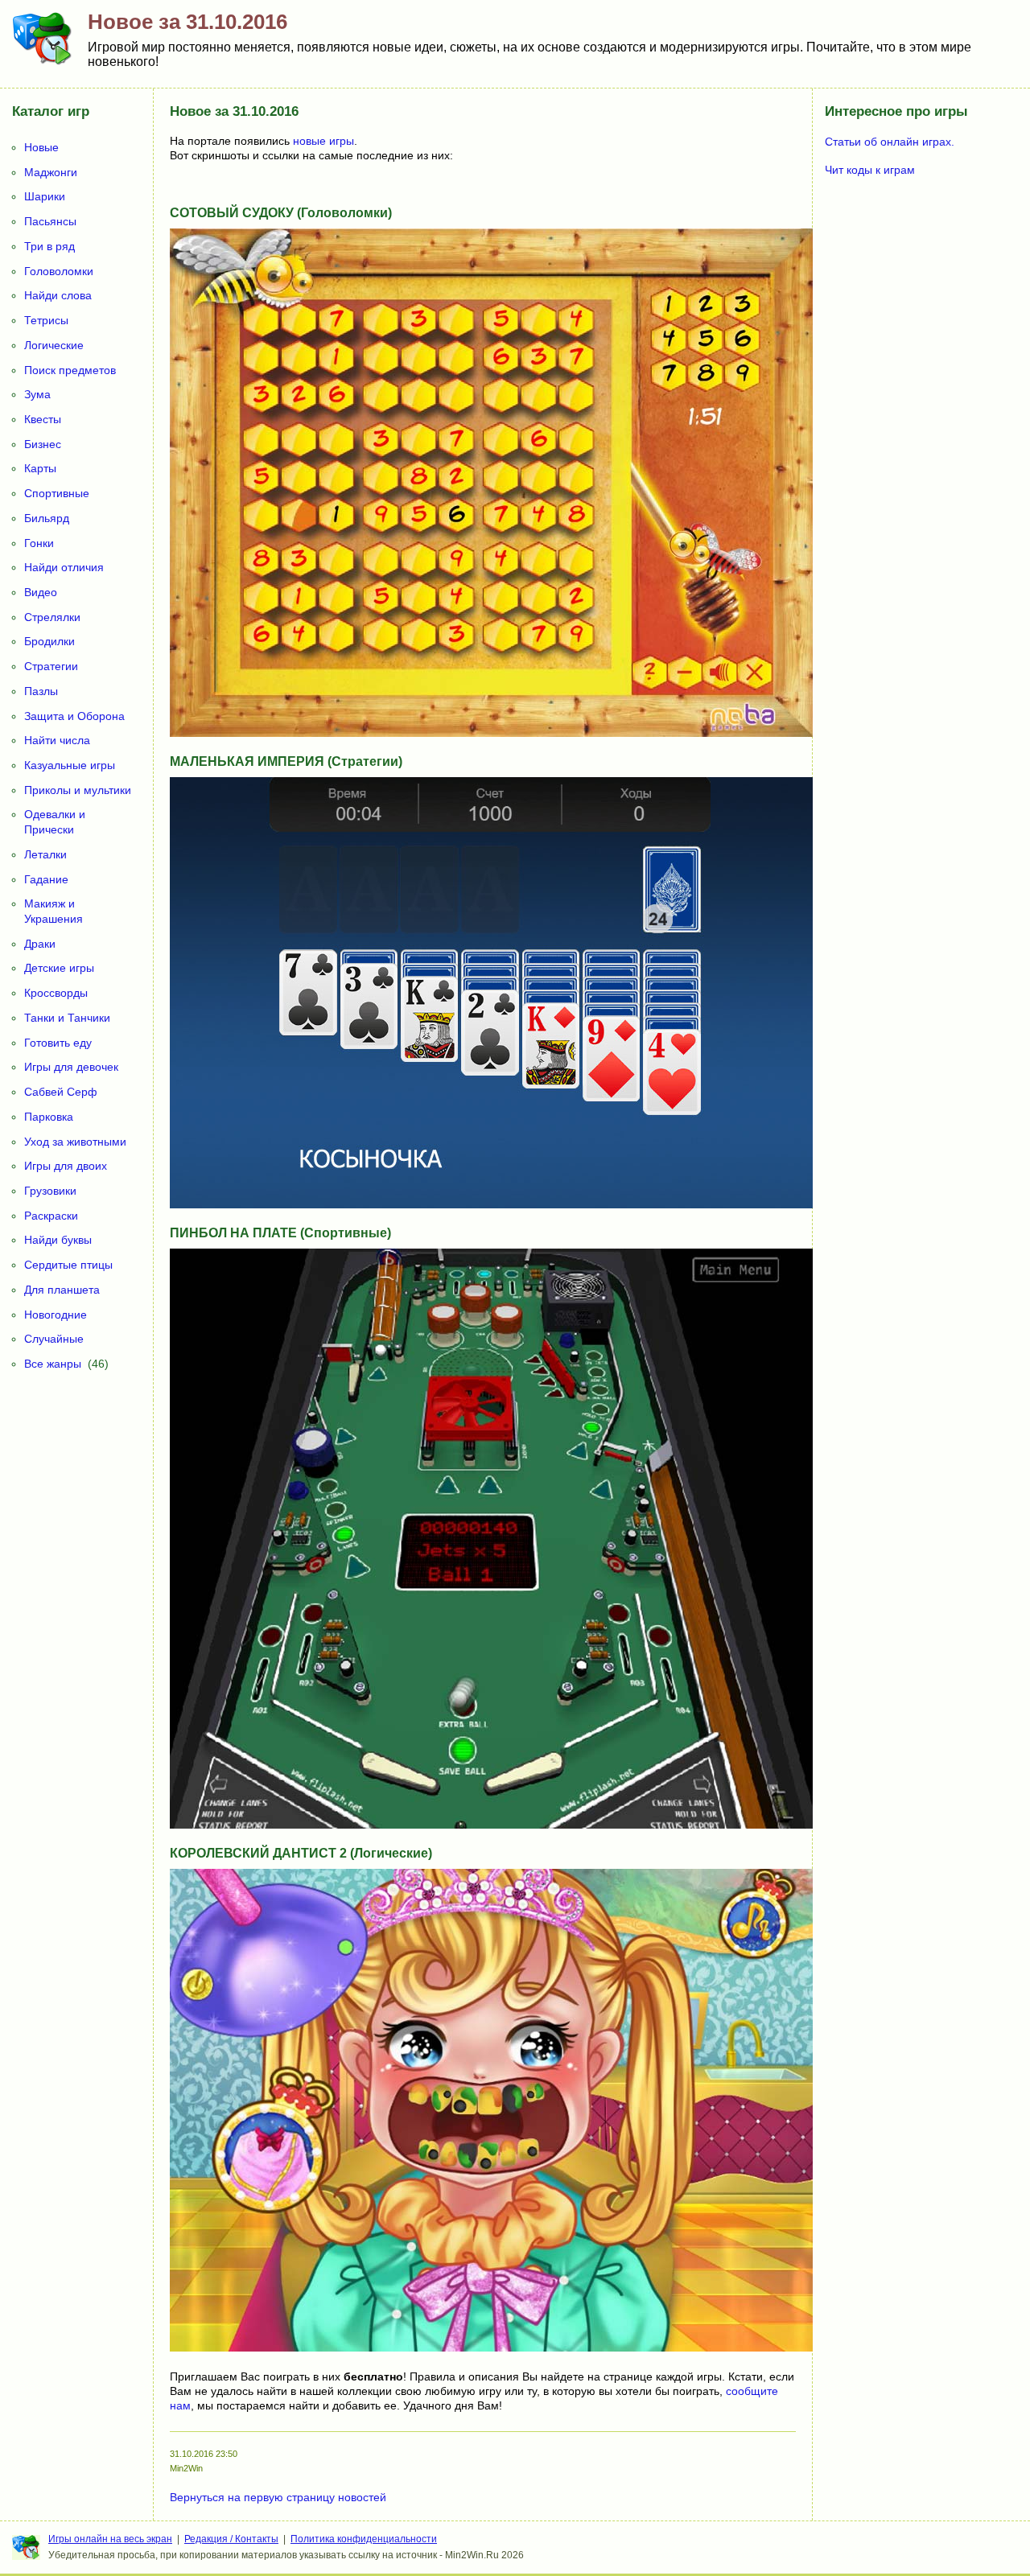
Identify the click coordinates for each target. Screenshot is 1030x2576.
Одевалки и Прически (55, 822)
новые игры (323, 141)
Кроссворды (56, 993)
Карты (40, 468)
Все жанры (53, 1364)
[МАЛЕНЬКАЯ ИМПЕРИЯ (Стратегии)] (492, 1204)
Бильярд (47, 518)
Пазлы (41, 691)
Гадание (46, 879)
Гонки (39, 543)
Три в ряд (49, 246)
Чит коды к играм (870, 170)
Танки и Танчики (67, 1018)
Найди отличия (64, 567)
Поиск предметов (70, 370)
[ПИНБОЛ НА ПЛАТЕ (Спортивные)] (492, 1825)
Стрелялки (52, 617)
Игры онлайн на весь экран (110, 2539)
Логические (54, 345)
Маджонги (51, 172)
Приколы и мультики (78, 790)
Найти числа (57, 740)
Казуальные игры (70, 765)
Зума (37, 394)
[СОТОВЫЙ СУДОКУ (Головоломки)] (492, 733)
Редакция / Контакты (231, 2539)
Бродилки (49, 641)
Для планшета (62, 1290)
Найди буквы (58, 1240)
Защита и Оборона (74, 716)
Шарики (45, 196)
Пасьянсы (50, 221)
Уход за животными (75, 1142)
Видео (41, 592)
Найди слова (58, 295)
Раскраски (51, 1216)
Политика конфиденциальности (364, 2539)
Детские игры (59, 968)
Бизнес (43, 444)
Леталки (45, 854)
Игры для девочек (71, 1067)
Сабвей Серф (61, 1092)
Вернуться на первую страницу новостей (278, 2497)
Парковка (49, 1117)
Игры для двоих (66, 1166)
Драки (40, 944)
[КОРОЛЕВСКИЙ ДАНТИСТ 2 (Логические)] (492, 2348)
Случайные (54, 1339)
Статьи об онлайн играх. (890, 142)
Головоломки (59, 271)
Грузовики (50, 1191)
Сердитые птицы (68, 1265)
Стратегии (51, 666)
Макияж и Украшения (54, 911)
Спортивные (57, 493)
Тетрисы (46, 320)
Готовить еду (58, 1043)
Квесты (43, 419)
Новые (41, 147)
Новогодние (56, 1315)
